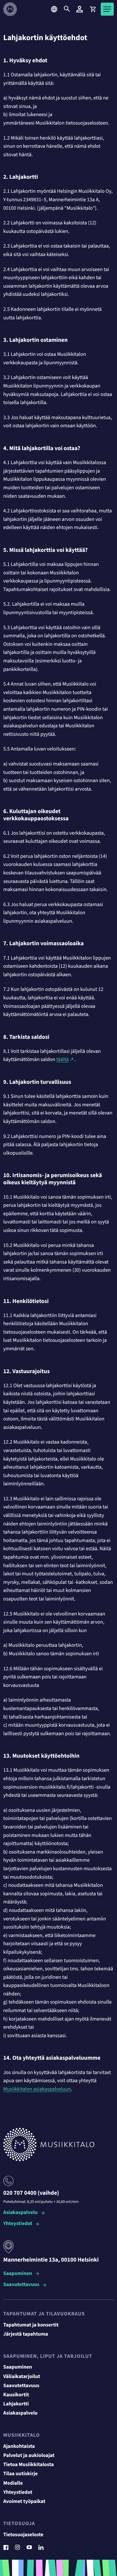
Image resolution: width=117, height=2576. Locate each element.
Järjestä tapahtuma (26, 2334)
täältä (62, 1060)
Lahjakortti (16, 2404)
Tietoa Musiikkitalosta (28, 2465)
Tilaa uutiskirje (20, 2474)
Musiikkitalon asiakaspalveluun (37, 2089)
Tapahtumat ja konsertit (31, 2325)
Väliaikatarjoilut (22, 2377)
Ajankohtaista (19, 2447)
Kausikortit (16, 2395)
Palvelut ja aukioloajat (29, 2456)
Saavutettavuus (21, 2285)
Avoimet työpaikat (24, 2502)
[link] (93, 9)
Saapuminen (18, 2274)
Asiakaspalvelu (20, 2213)
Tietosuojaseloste (23, 2535)
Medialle (13, 2483)
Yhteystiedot (18, 2224)
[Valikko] (107, 9)
